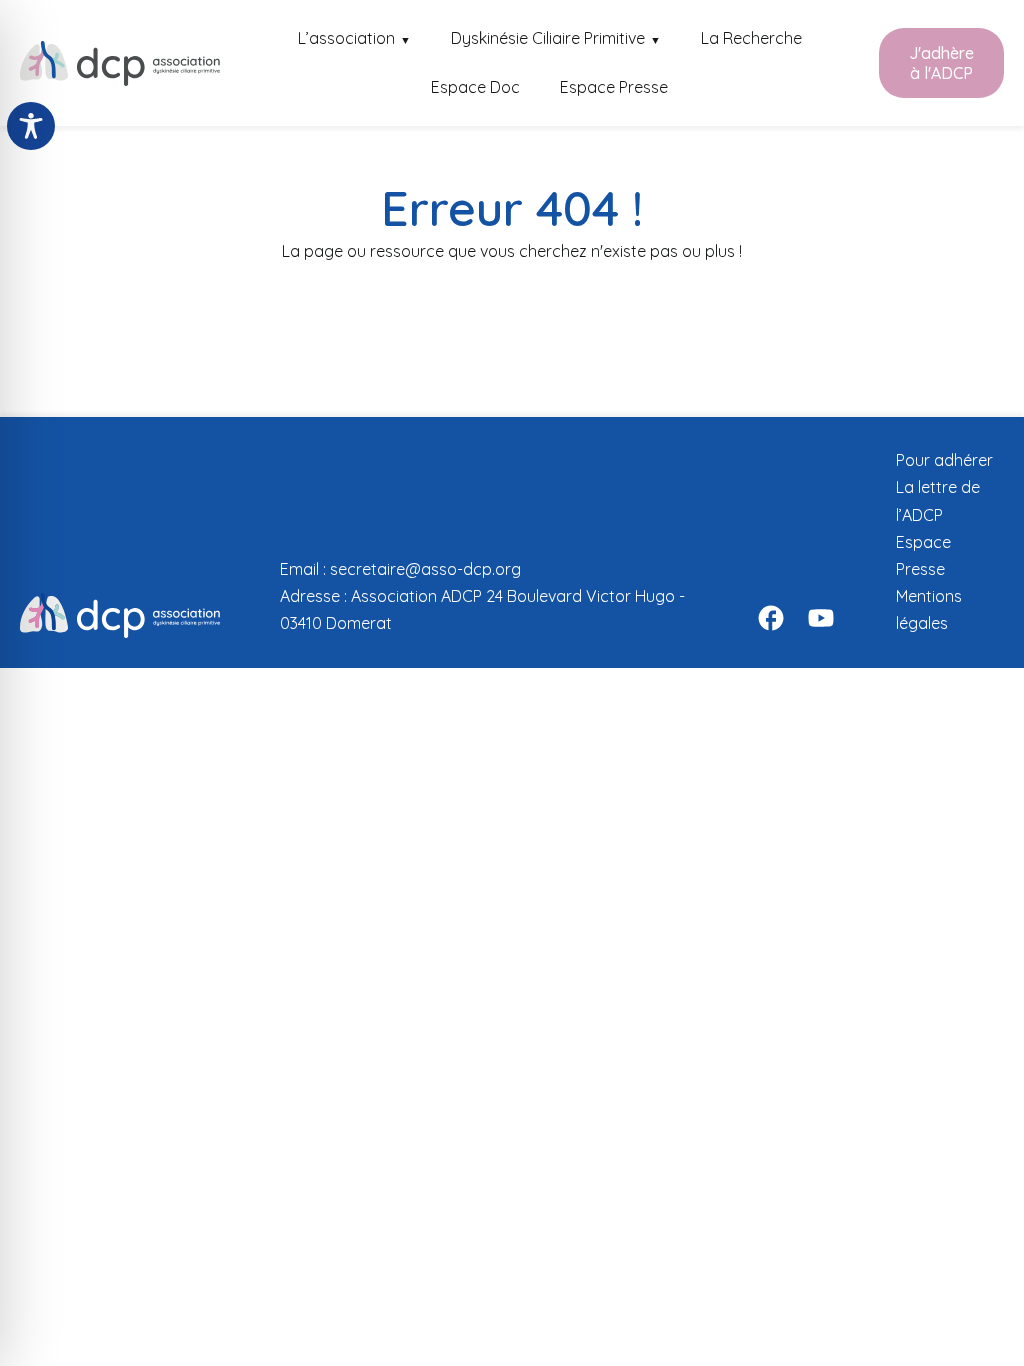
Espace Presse (614, 87)
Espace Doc (475, 87)
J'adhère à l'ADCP (941, 63)
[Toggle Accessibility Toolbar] (31, 126)
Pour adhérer (944, 460)
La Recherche (751, 38)
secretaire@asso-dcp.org (425, 569)
